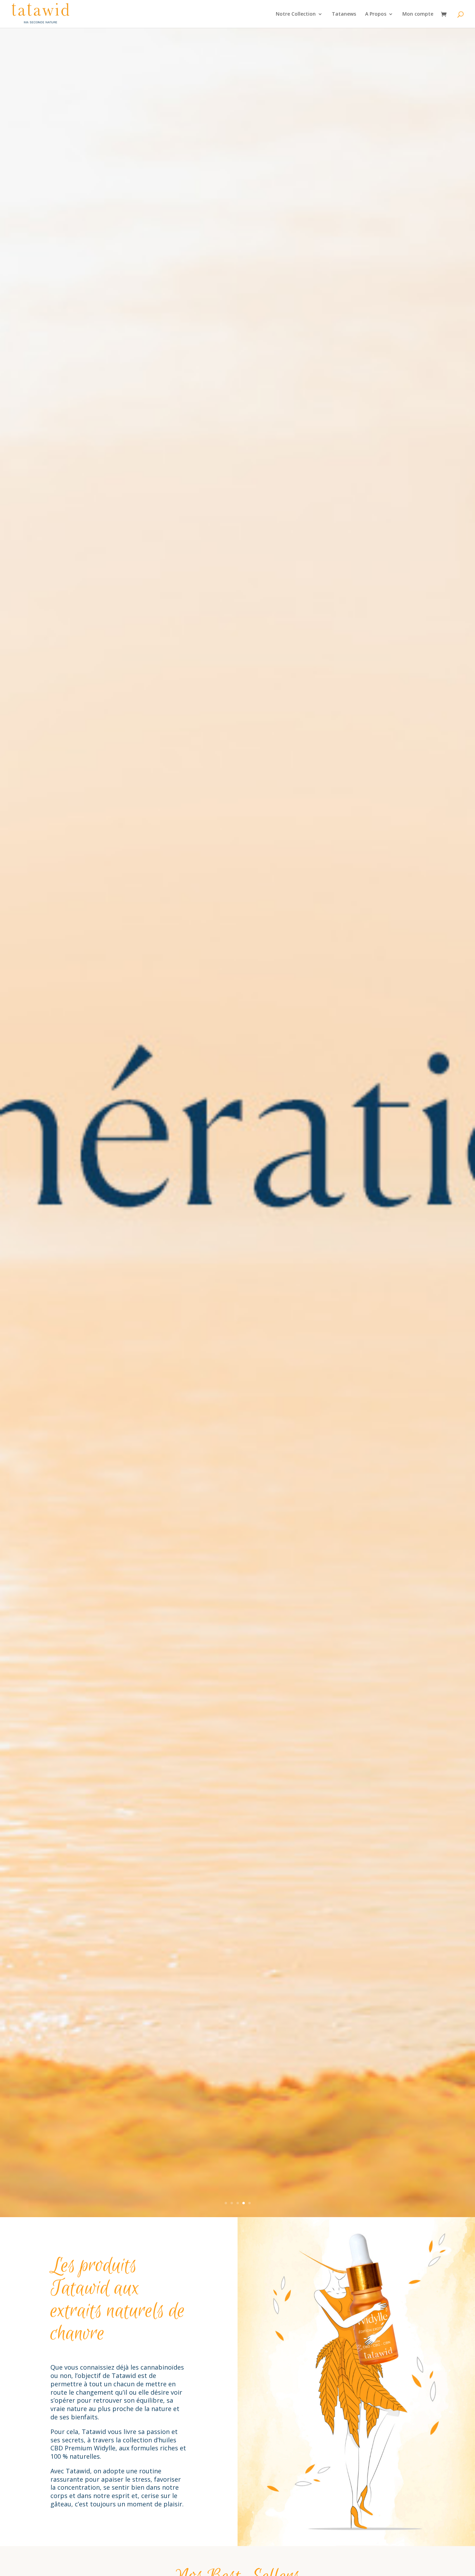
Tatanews (344, 14)
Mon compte (418, 14)
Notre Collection (296, 14)
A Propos (376, 14)
